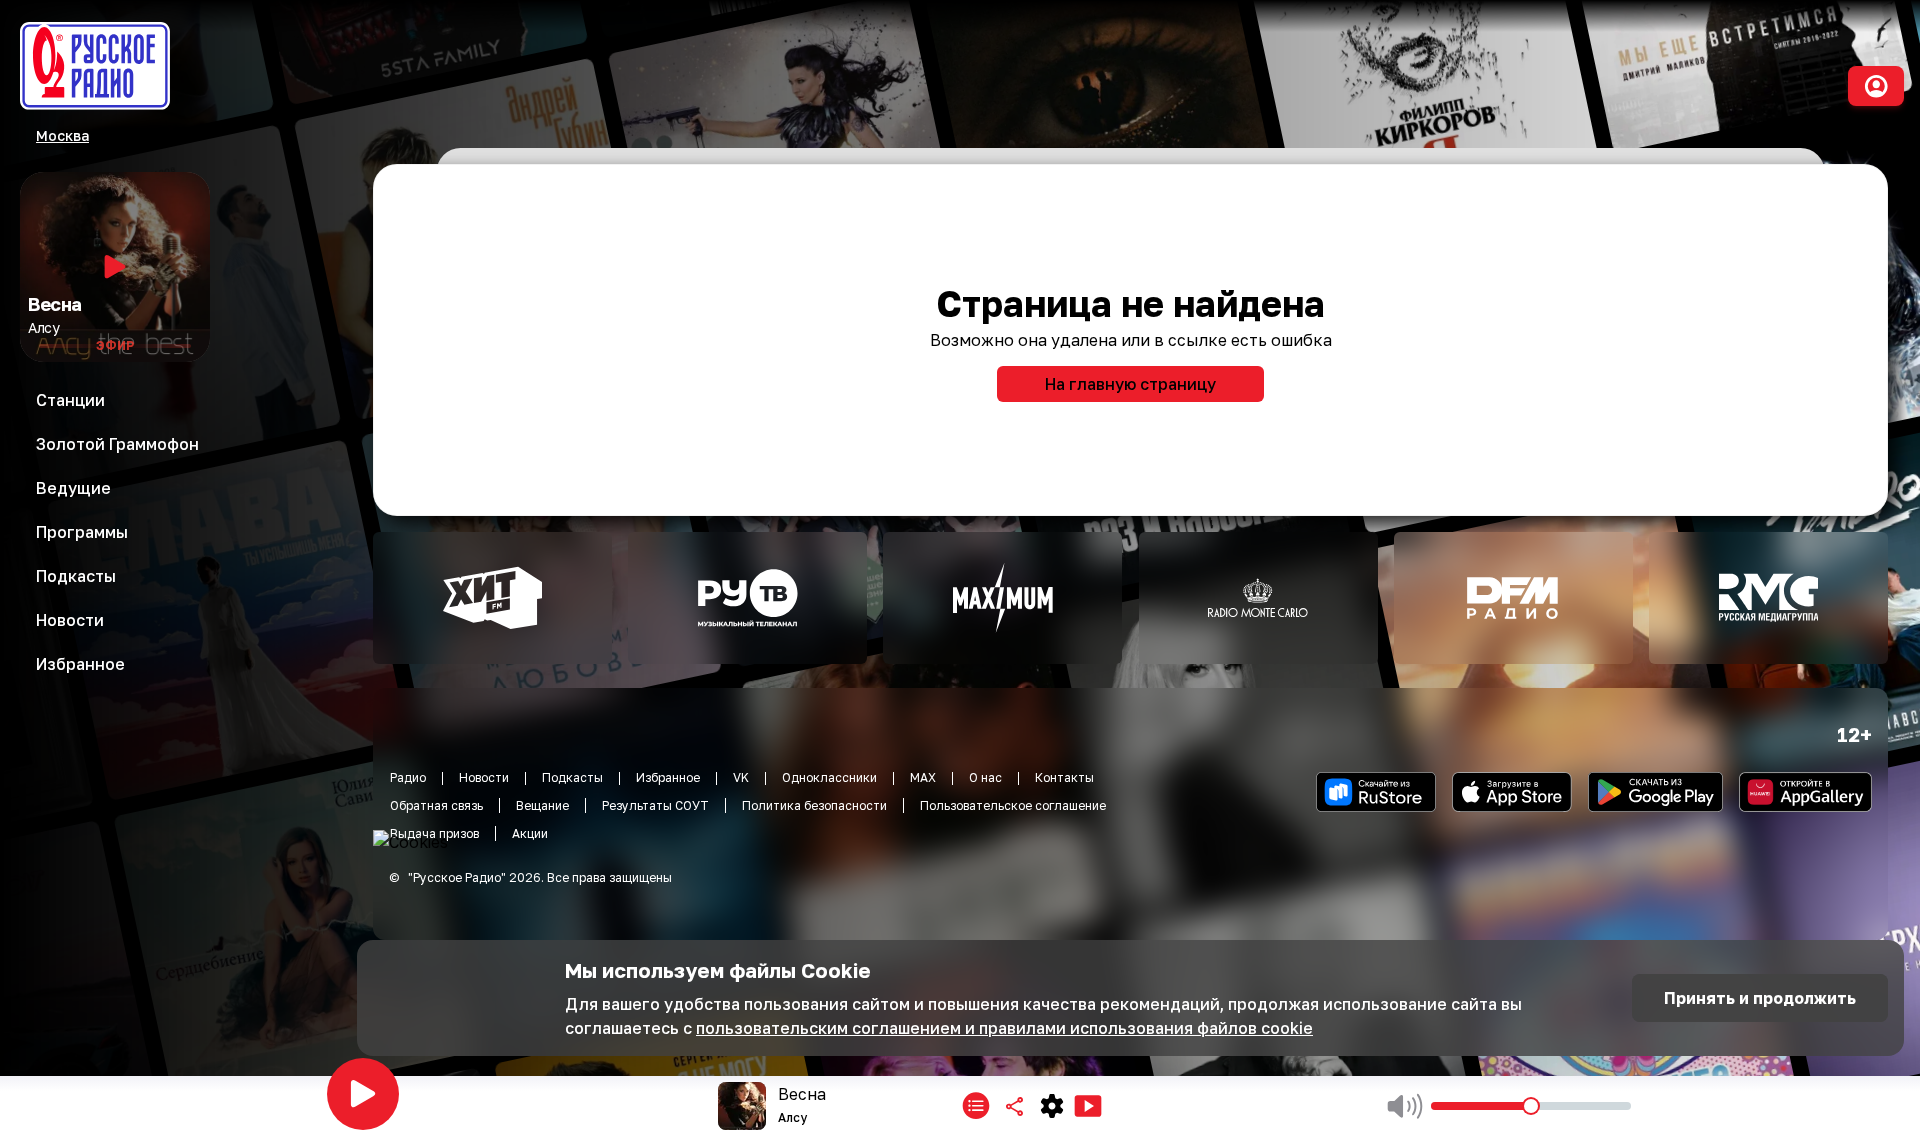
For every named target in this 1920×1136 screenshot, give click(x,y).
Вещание (542, 805)
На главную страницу (1130, 384)
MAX (923, 777)
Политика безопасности (814, 805)
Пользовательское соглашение (1013, 805)
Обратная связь (436, 805)
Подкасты (572, 777)
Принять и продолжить (1760, 998)
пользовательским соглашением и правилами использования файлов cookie (1004, 1028)
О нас (985, 777)
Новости (484, 777)
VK (741, 777)
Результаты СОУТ (655, 805)
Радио (408, 777)
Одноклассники (829, 777)
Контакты (1064, 777)
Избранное (668, 777)
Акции (530, 833)
